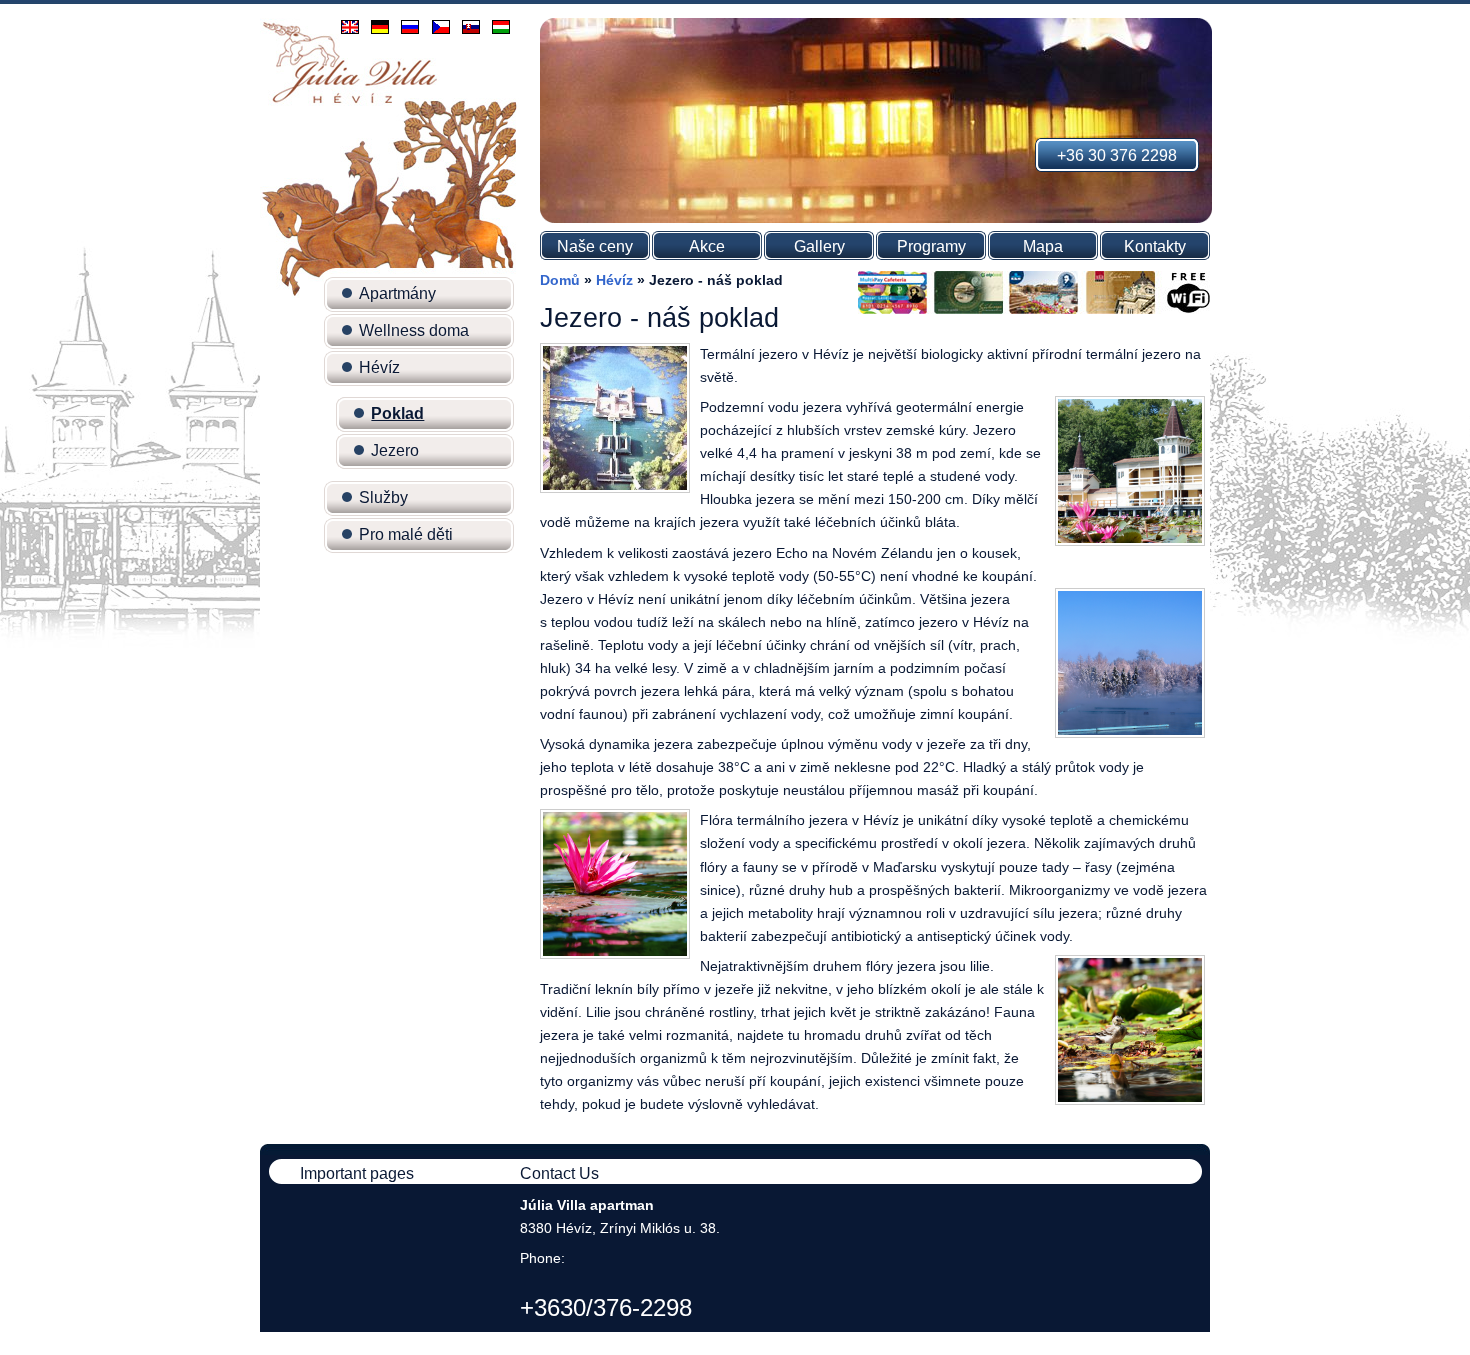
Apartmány (397, 293)
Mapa (1043, 246)
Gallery (819, 246)
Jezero (395, 450)
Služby (383, 497)
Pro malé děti (406, 534)
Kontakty (1155, 246)
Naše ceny (595, 246)
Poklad (397, 413)
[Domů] (350, 102)
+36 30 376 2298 (1117, 155)
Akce (707, 246)
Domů (560, 280)
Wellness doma (414, 330)
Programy (931, 246)
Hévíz (379, 367)
